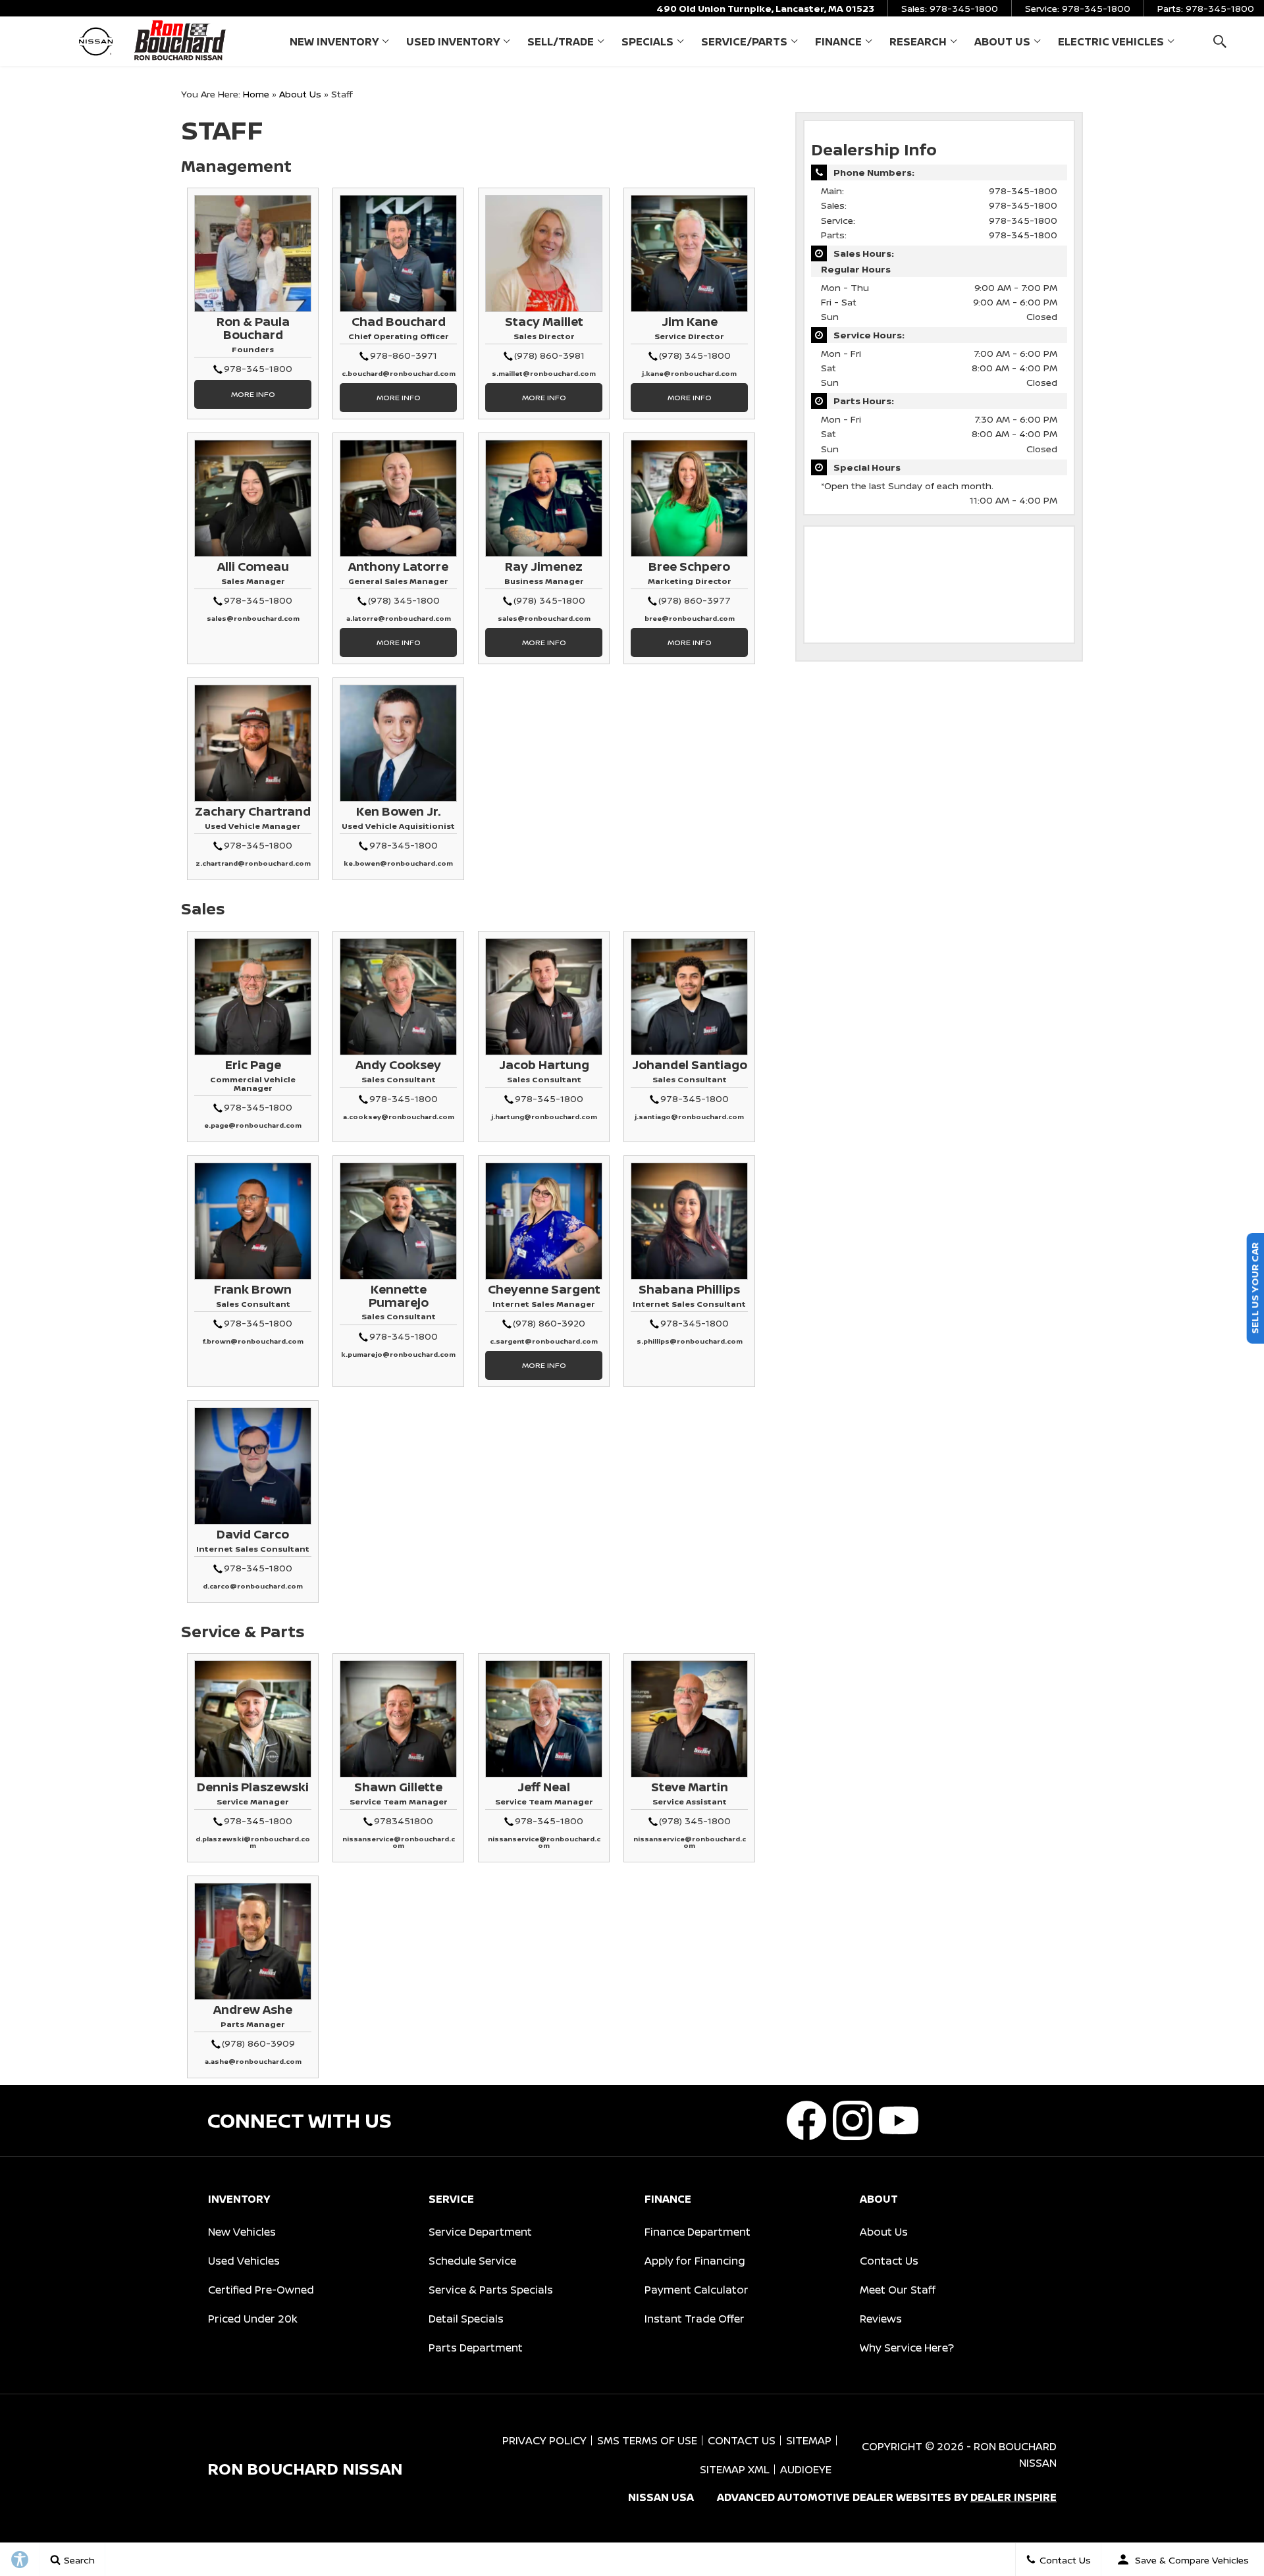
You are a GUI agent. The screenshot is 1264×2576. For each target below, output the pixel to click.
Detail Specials (466, 2319)
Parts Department (476, 2348)
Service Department (480, 2232)
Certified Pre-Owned (261, 2290)
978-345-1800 (1023, 191)
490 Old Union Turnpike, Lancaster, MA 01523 (765, 8)
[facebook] (806, 2120)
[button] (1220, 41)
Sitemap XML (735, 2469)
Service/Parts (744, 41)
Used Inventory (453, 41)
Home (256, 94)
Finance (838, 41)
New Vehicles (242, 2232)
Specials (647, 41)
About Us (1002, 41)
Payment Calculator (697, 2290)
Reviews (881, 2319)
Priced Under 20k (253, 2319)
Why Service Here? (907, 2348)
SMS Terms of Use (647, 2440)
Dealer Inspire (1014, 2497)
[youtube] (899, 2120)
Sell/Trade (561, 41)
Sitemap (809, 2440)
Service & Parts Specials (491, 2290)
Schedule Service (472, 2261)
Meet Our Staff (898, 2290)
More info (253, 394)
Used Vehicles (244, 2261)
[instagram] (853, 2120)
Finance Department (698, 2232)
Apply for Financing (695, 2261)
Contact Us (889, 2261)
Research (918, 41)
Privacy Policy (544, 2440)
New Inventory (334, 41)
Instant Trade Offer (695, 2319)
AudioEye (806, 2469)
